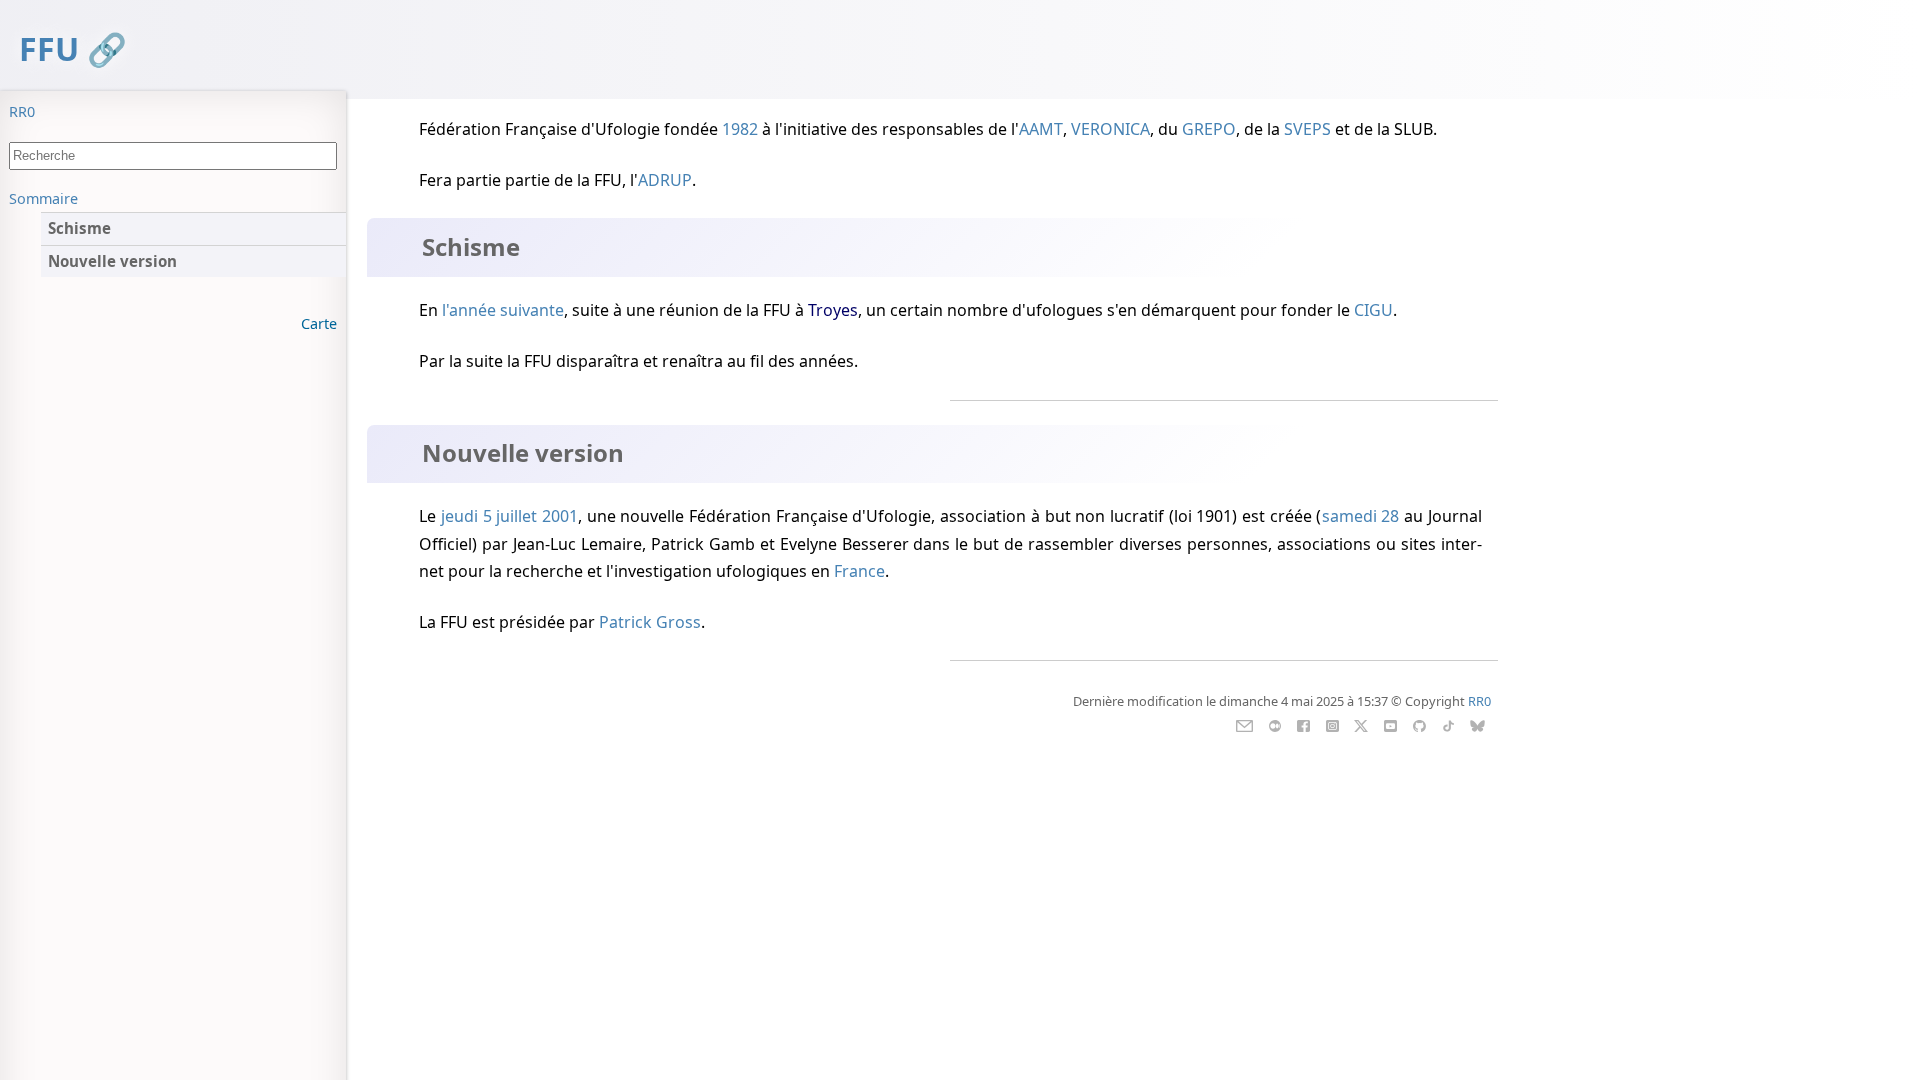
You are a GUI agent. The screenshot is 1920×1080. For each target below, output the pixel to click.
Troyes (833, 310)
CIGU (1373, 310)
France (859, 571)
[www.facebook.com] (1303, 724)
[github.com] (1419, 724)
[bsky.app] (1477, 724)
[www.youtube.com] (1390, 724)
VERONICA (1110, 129)
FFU (49, 48)
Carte (319, 323)
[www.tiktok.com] (1448, 724)
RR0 (22, 111)
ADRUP (665, 180)
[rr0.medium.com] (1274, 724)
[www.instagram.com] (1332, 724)
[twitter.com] (1361, 724)
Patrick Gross (650, 622)
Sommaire (43, 198)
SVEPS (1307, 129)
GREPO (1209, 129)
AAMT (1041, 129)
